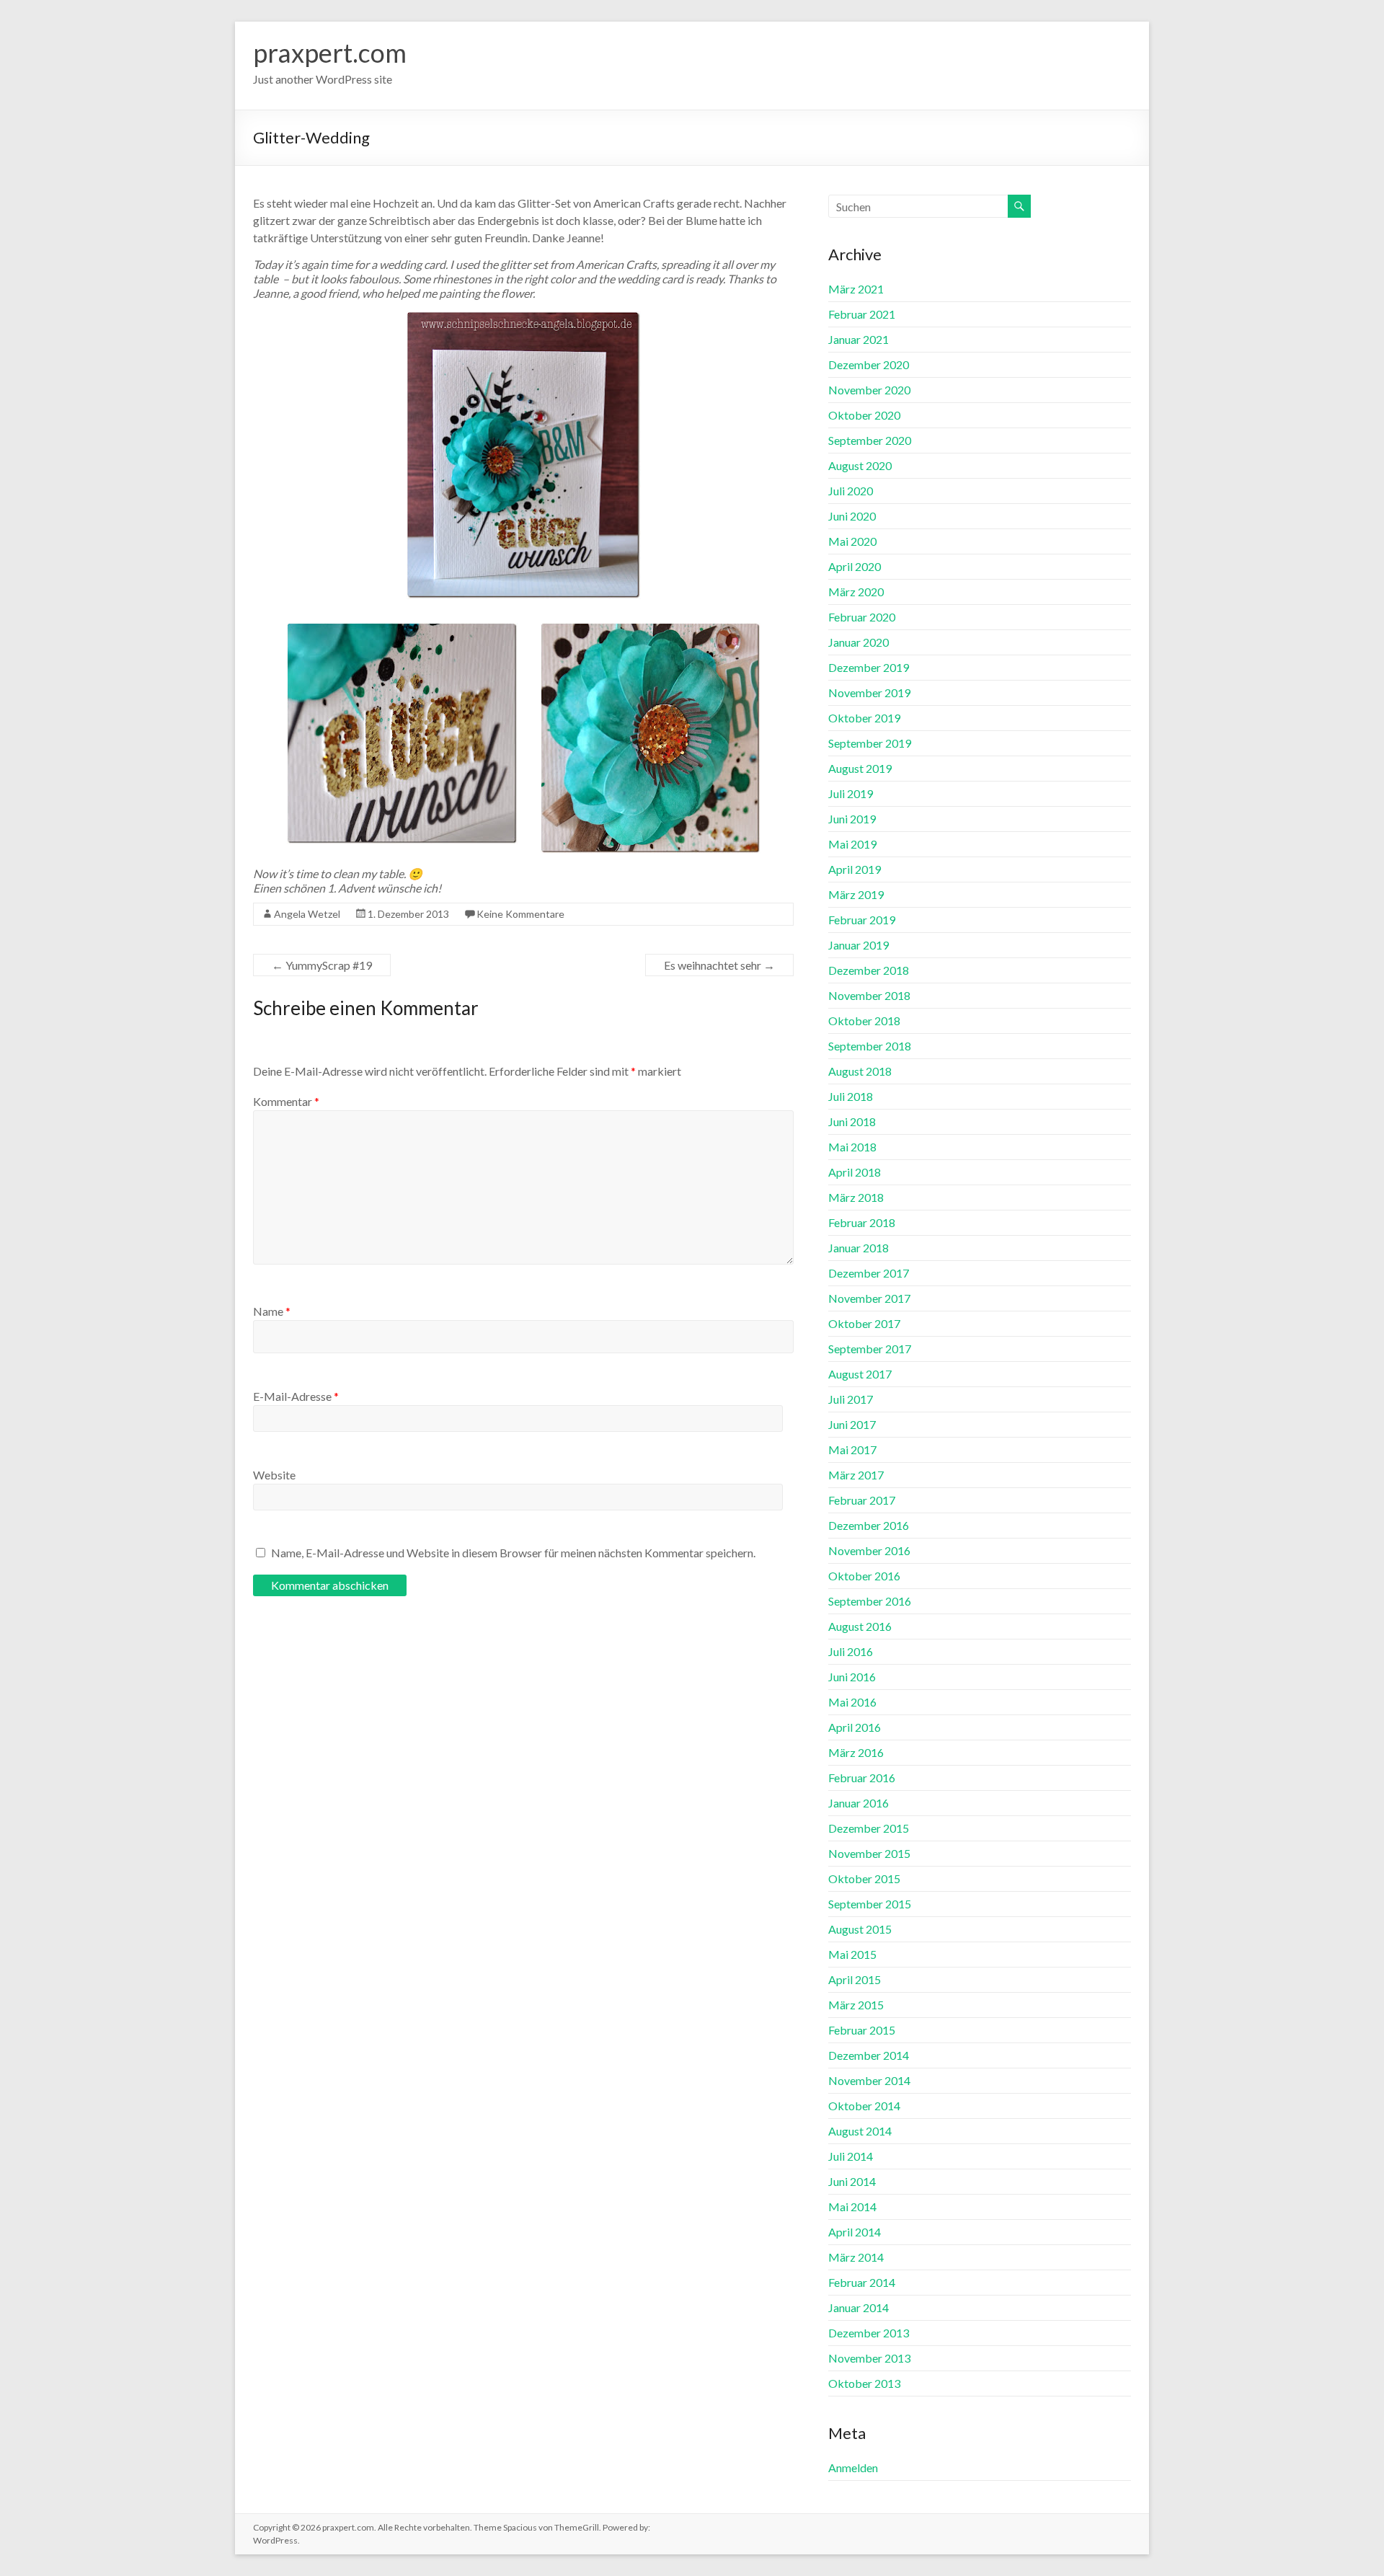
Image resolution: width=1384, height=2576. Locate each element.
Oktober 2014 (864, 2106)
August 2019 (860, 768)
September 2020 (870, 440)
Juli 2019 (851, 793)
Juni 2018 (852, 1121)
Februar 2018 (862, 1222)
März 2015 (856, 2005)
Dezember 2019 (869, 667)
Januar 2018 (859, 1248)
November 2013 (869, 2358)
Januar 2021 (859, 339)
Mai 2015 (852, 1954)
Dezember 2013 (869, 2333)
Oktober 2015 (864, 1878)
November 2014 (869, 2080)
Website (274, 1475)
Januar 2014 (859, 2307)
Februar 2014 (862, 2282)
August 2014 (860, 2131)
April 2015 (855, 1979)
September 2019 (870, 743)
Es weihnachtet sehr (719, 965)
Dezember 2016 (869, 1525)
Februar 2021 (862, 314)
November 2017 (869, 1298)
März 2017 (856, 1475)
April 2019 (855, 869)
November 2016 (869, 1550)
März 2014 (856, 2257)
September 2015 (870, 1904)
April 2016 (855, 1727)
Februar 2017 (862, 1500)
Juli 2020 (851, 491)
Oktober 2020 (864, 415)
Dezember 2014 (869, 2055)
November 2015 (869, 1853)
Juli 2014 (851, 2156)
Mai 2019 (852, 844)
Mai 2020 (852, 541)
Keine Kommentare (520, 914)
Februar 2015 (862, 2030)
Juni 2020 (852, 516)
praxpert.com (330, 53)
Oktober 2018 (864, 1021)
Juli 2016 (851, 1651)
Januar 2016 (859, 1803)
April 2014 (855, 2232)
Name (272, 1311)
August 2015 (860, 1929)
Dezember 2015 (869, 1828)
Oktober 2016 (864, 1576)
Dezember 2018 (869, 970)
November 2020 (869, 390)
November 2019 (869, 692)
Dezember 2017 (869, 1273)
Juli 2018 (851, 1096)
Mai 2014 (852, 2207)
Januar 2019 (859, 945)
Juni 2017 (852, 1424)
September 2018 (870, 1046)
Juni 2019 (852, 819)
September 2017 (870, 1349)
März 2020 (856, 592)
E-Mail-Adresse (296, 1396)
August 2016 (860, 1626)
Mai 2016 (852, 1702)
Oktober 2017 (864, 1323)
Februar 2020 (862, 617)
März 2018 (856, 1197)
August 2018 (860, 1071)
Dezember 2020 (869, 364)
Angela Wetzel (307, 914)
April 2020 (855, 566)
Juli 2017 (851, 1399)
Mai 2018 (852, 1147)
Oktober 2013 (864, 2383)
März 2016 (856, 1752)
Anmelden (853, 2467)
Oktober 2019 (864, 718)
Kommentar (286, 1101)
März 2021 (856, 289)
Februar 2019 (862, 920)
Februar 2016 (862, 1778)
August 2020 (860, 465)
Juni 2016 (852, 1677)
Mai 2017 (852, 1449)
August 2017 (860, 1374)
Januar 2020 (859, 642)
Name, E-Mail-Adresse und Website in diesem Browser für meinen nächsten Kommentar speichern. (513, 1553)
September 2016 (870, 1601)
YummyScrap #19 (322, 965)
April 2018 (855, 1172)
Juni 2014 (852, 2181)
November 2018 (869, 995)
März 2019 (856, 894)
